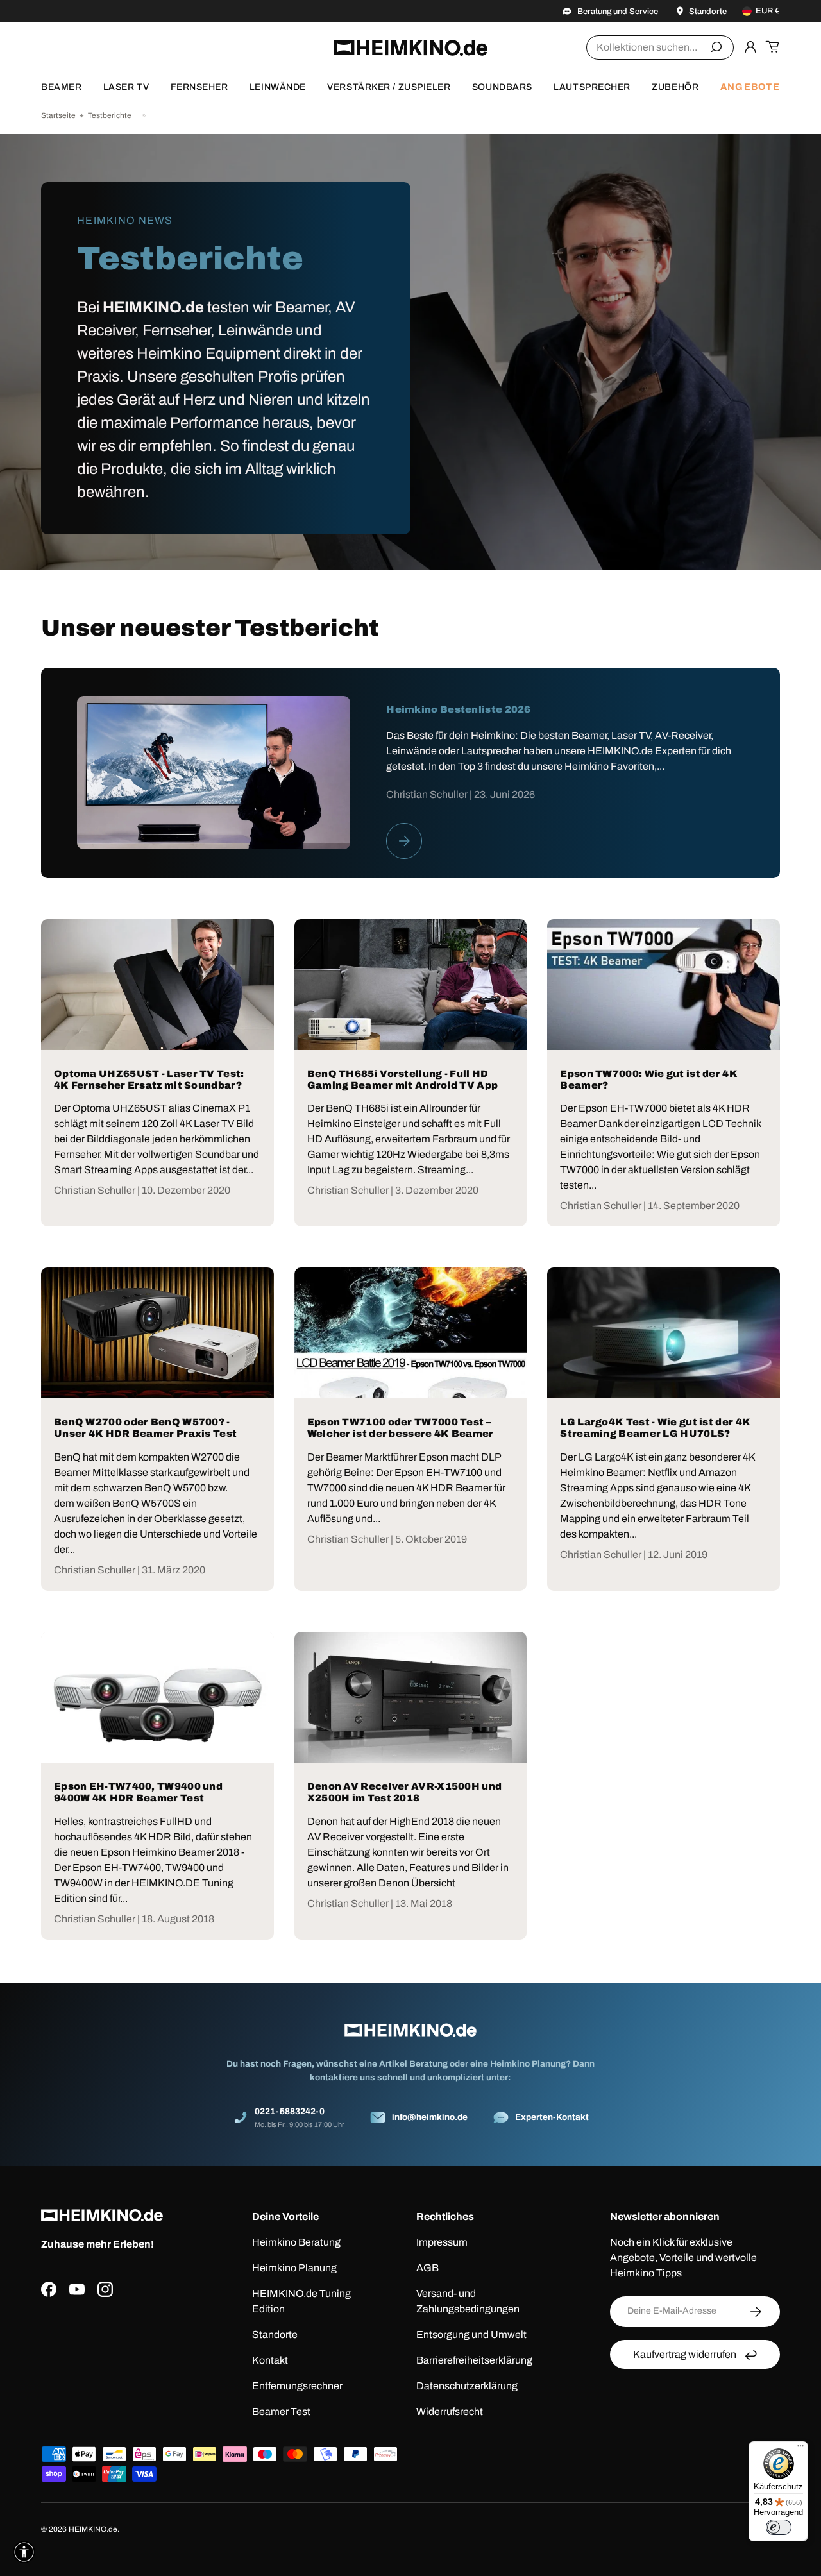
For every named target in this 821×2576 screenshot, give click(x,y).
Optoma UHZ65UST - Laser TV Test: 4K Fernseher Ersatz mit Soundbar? (149, 1080)
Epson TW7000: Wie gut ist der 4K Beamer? (649, 1080)
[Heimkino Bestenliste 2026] (214, 773)
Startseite (58, 115)
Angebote (750, 87)
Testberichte (110, 115)
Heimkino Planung (294, 2268)
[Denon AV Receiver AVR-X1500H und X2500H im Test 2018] (411, 1697)
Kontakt (270, 2360)
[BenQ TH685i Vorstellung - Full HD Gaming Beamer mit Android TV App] (411, 985)
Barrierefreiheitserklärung (474, 2360)
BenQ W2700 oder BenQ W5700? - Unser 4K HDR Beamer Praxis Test (145, 1428)
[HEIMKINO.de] (410, 48)
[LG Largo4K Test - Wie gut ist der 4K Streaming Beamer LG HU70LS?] (664, 1333)
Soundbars (502, 87)
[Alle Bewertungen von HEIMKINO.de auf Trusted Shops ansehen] (126, 2363)
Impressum (442, 2242)
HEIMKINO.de (93, 2529)
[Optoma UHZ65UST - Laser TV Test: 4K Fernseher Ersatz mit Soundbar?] (157, 985)
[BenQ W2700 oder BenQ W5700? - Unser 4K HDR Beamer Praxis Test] (157, 1333)
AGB (427, 2268)
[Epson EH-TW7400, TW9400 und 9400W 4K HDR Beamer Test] (157, 1697)
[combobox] (660, 47)
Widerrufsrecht (450, 2411)
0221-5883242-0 (290, 2111)
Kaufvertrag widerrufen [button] (685, 2354)
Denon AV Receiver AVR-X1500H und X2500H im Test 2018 (405, 1792)
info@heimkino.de (430, 2117)
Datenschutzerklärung (467, 2386)
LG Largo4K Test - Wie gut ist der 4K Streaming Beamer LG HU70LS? (655, 1428)
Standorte (275, 2334)
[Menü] (800, 2449)
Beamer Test (281, 2411)
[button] (772, 47)
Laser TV (126, 87)
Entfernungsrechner (297, 2386)
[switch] (779, 2527)
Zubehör (675, 87)
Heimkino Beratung (296, 2242)
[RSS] (145, 115)
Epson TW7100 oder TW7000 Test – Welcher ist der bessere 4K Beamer (401, 1428)
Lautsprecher (592, 87)
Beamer (61, 87)
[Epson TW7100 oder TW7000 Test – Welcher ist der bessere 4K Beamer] (411, 1333)
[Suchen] (716, 47)
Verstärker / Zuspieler (389, 87)
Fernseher (199, 87)
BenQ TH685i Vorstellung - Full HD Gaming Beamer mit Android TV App (403, 1080)
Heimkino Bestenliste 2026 (459, 709)
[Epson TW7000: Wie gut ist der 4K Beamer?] (664, 985)
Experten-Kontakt (552, 2117)
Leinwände (278, 87)
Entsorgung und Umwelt (471, 2334)
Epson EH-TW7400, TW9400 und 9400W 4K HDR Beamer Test (138, 1792)
